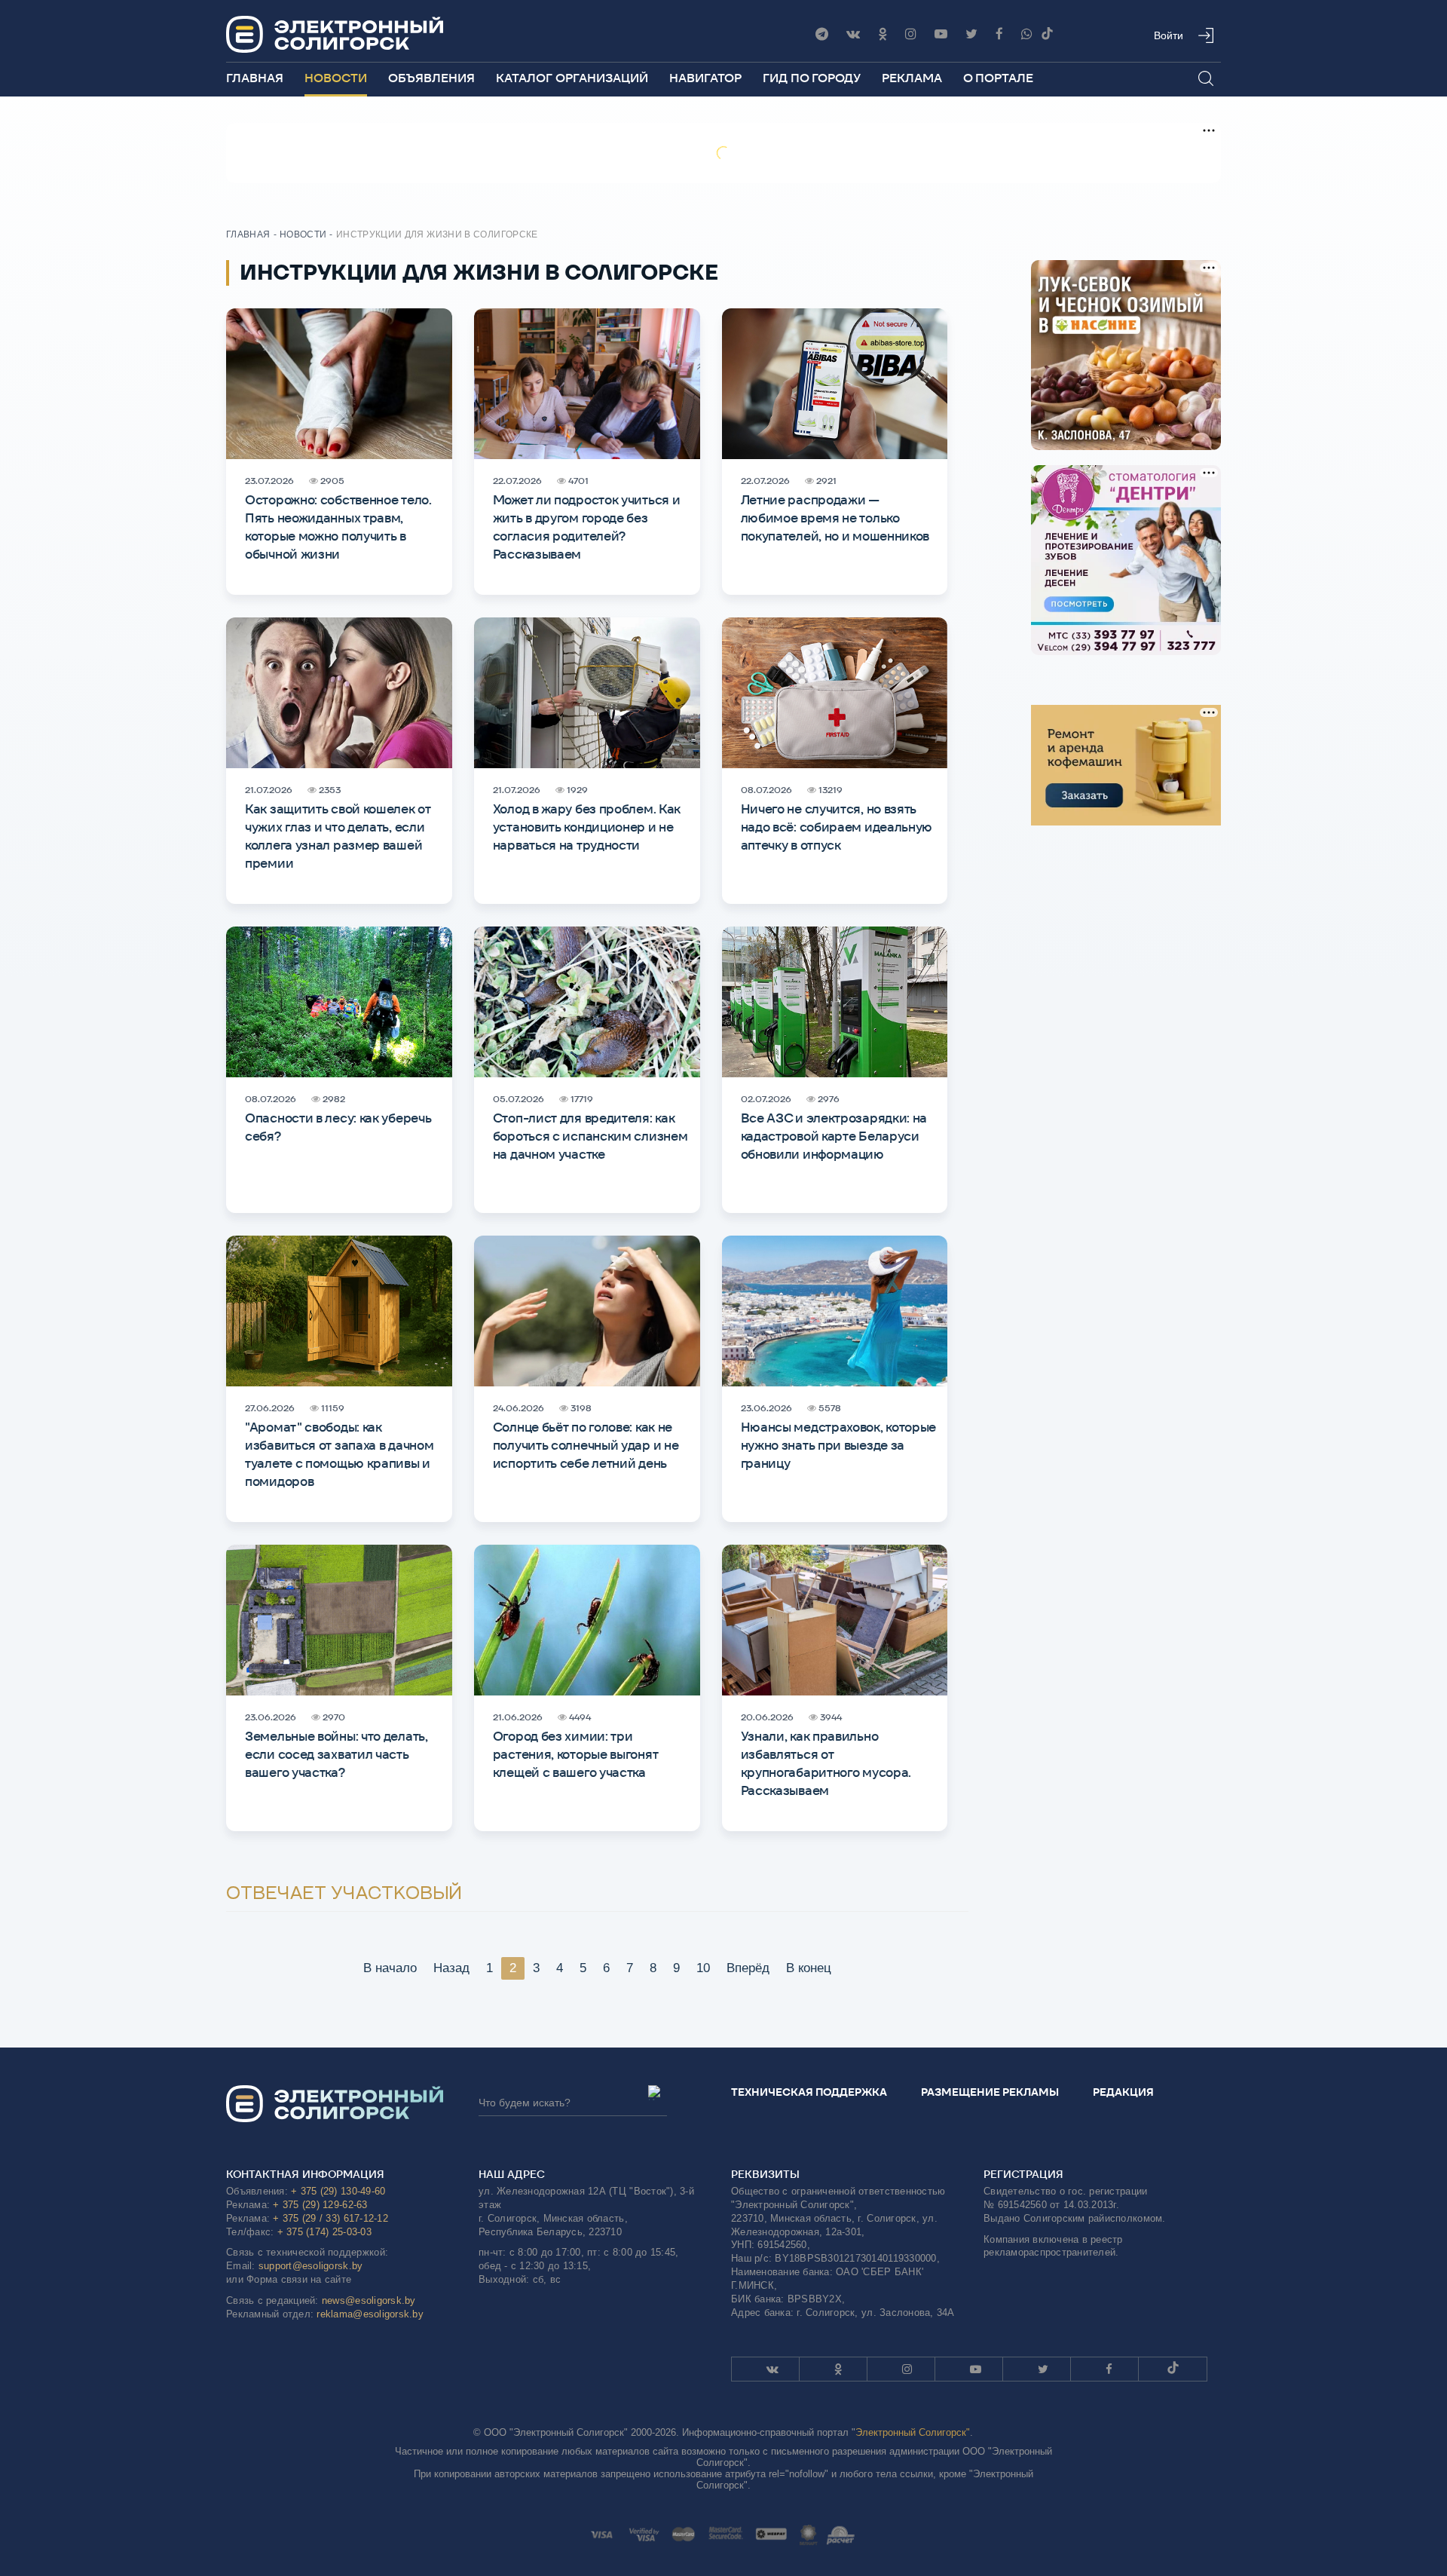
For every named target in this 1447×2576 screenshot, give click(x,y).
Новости (336, 78)
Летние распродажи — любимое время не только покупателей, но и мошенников (835, 518)
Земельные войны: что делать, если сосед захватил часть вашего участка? (337, 1754)
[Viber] (1027, 34)
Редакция (1123, 2092)
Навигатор (705, 78)
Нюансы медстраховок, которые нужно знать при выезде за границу (839, 1445)
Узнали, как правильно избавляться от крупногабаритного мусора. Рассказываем (826, 1763)
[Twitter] (971, 34)
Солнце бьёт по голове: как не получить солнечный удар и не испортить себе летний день (586, 1445)
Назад (451, 1968)
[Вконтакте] (853, 34)
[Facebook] (999, 34)
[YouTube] (941, 34)
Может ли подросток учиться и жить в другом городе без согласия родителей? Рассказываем (587, 527)
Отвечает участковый (344, 1894)
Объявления (431, 78)
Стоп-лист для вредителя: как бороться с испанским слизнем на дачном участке (590, 1136)
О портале (998, 78)
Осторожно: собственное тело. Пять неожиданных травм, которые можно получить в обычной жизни (338, 527)
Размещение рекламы (990, 2092)
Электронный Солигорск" (913, 2432)
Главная (255, 78)
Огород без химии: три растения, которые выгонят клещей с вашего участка (576, 1754)
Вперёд (748, 1968)
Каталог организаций (572, 78)
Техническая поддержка (809, 2092)
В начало (390, 1968)
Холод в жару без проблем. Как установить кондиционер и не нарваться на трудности (587, 827)
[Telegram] (822, 34)
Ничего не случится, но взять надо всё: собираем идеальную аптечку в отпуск (837, 827)
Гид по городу (812, 78)
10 (703, 1968)
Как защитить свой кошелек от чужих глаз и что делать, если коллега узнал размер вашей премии (338, 836)
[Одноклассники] (883, 34)
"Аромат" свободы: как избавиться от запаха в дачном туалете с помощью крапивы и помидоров (339, 1454)
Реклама (912, 78)
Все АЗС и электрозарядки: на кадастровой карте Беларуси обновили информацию (834, 1136)
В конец (809, 1968)
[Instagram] (911, 34)
